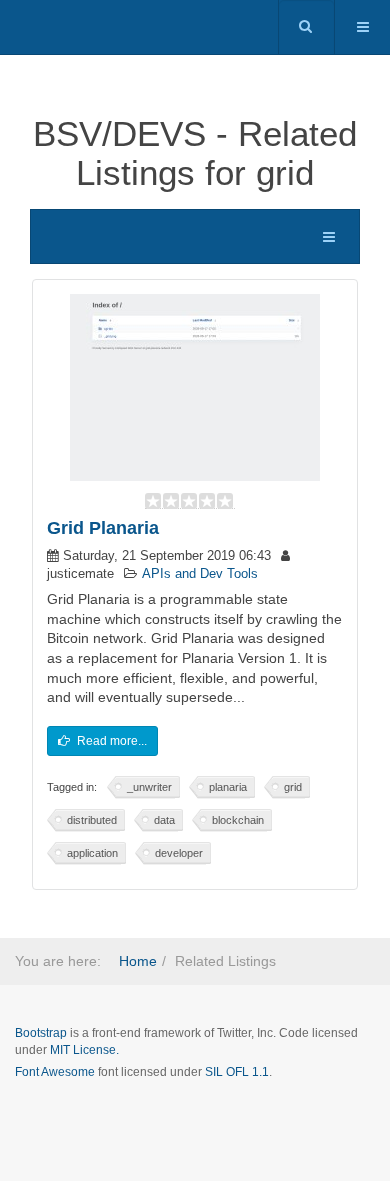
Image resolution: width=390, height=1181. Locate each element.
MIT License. (84, 1050)
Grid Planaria (103, 528)
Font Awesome (55, 1072)
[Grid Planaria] (195, 386)
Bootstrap (41, 1033)
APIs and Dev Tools (200, 574)
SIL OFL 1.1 (237, 1072)
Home (138, 961)
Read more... (110, 741)
